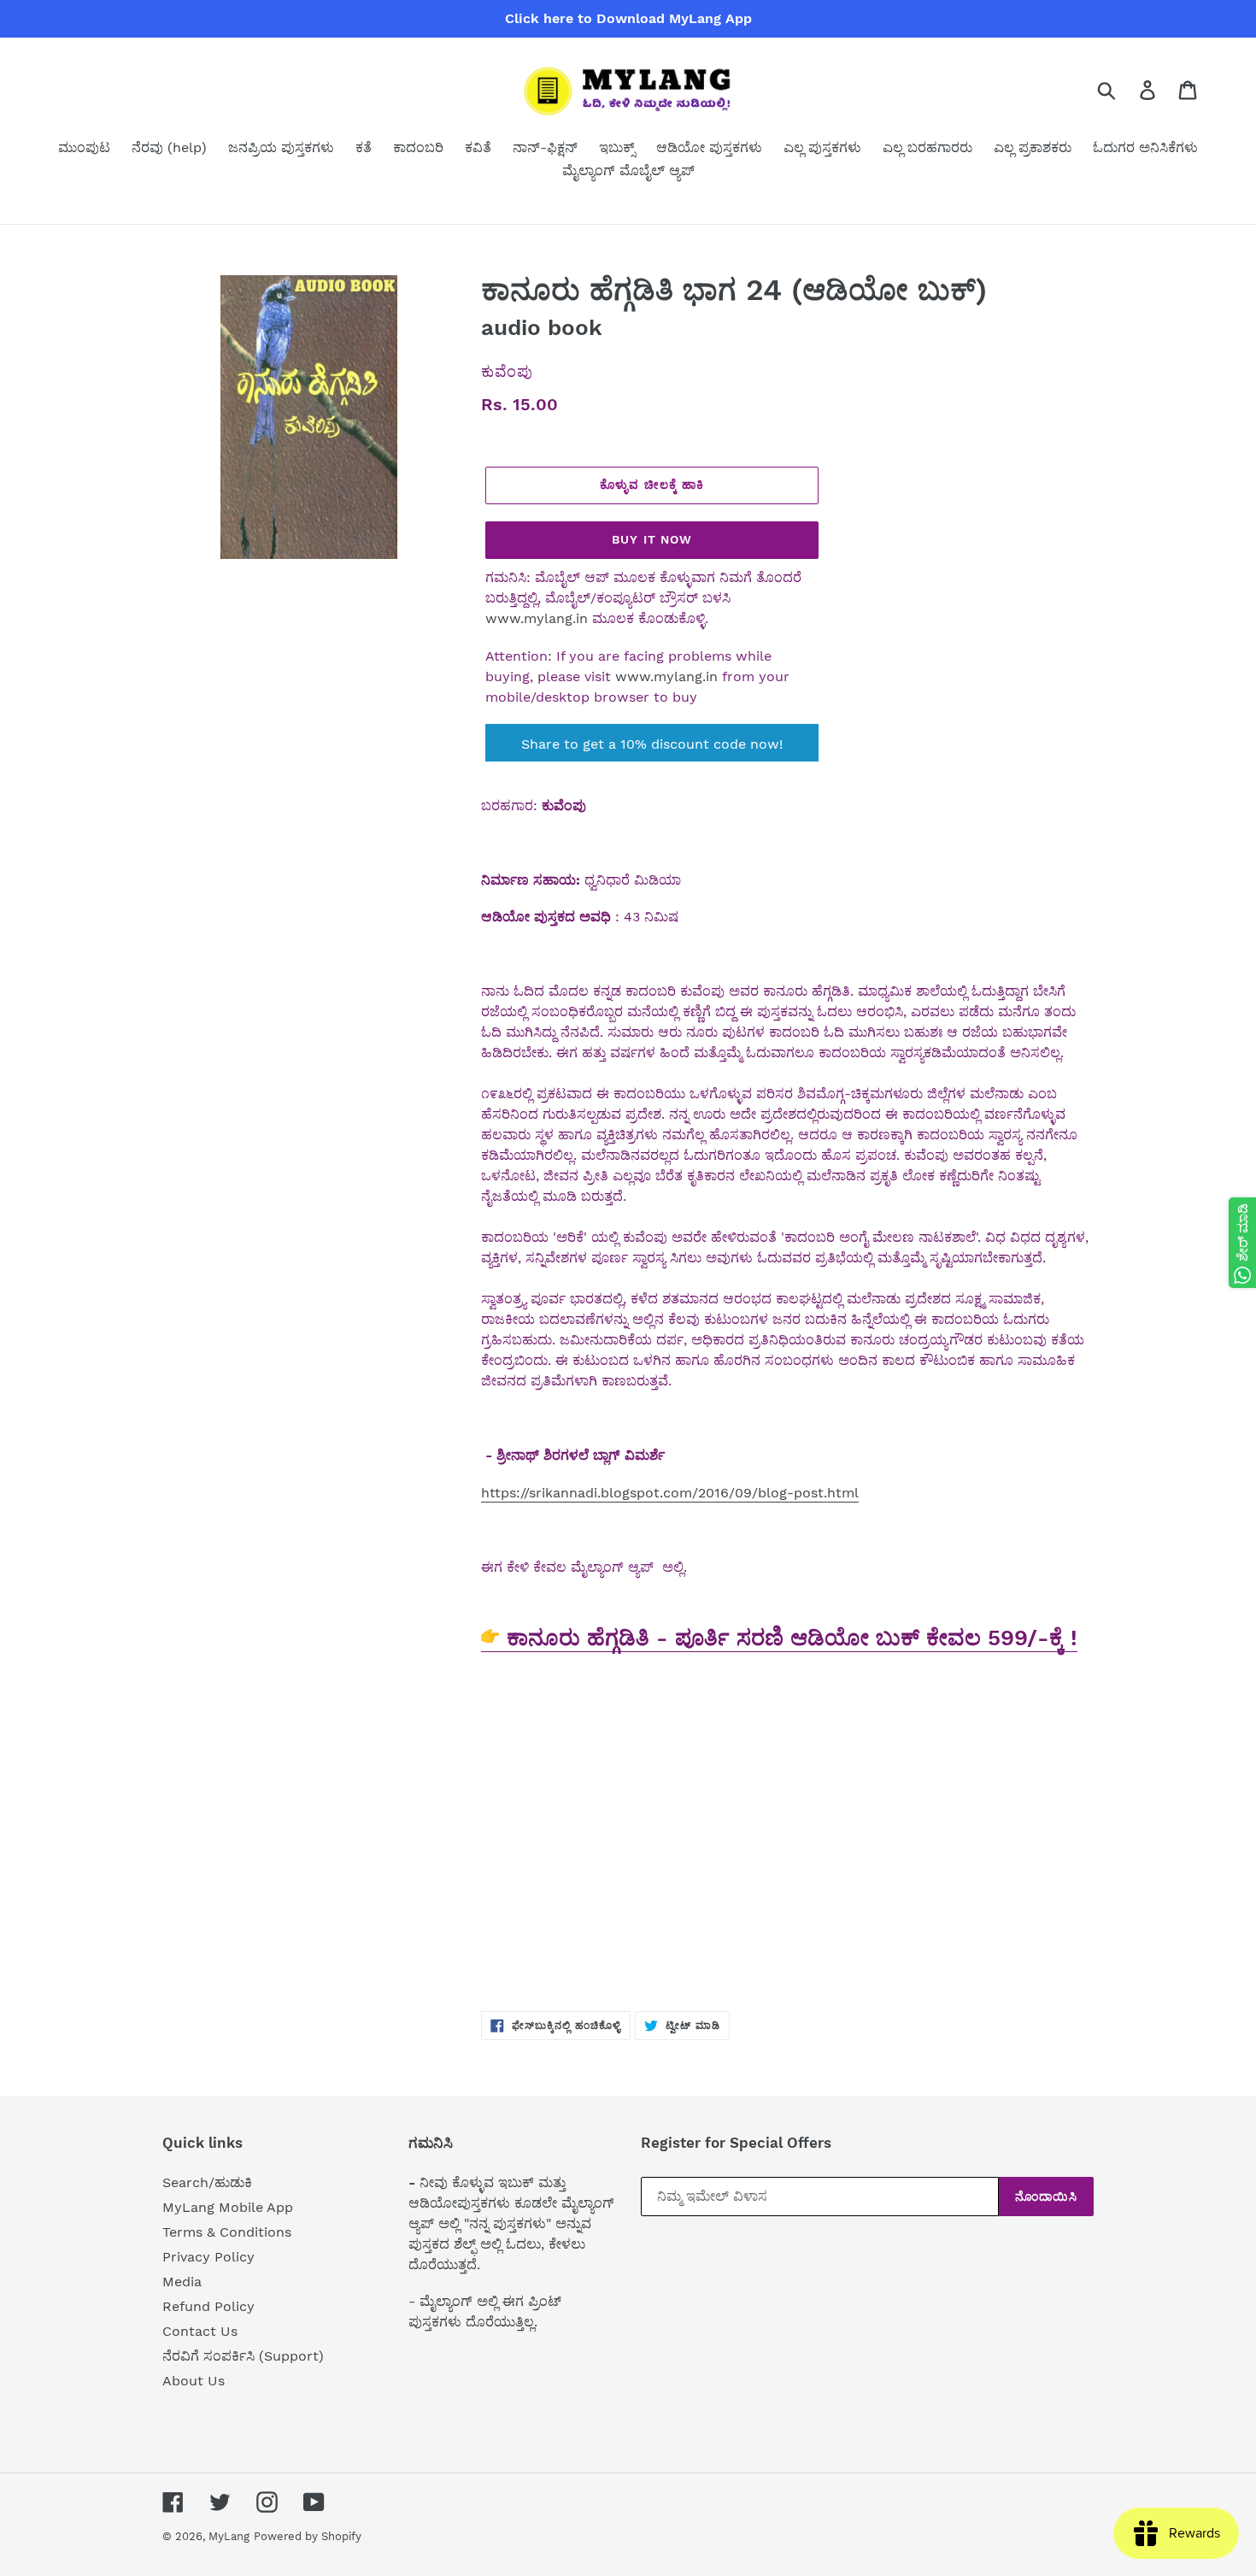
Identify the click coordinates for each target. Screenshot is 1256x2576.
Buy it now (652, 539)
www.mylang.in (537, 618)
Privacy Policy (208, 2257)
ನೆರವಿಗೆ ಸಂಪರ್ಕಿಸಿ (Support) (243, 2356)
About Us (194, 2381)
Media (182, 2282)
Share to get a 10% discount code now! (652, 744)
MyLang (229, 2536)
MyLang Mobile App (228, 2207)
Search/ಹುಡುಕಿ (207, 2182)
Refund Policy (208, 2306)
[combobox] (1127, 90)
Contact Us (200, 2331)
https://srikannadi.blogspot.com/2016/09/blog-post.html (670, 1493)
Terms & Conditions (227, 2232)
